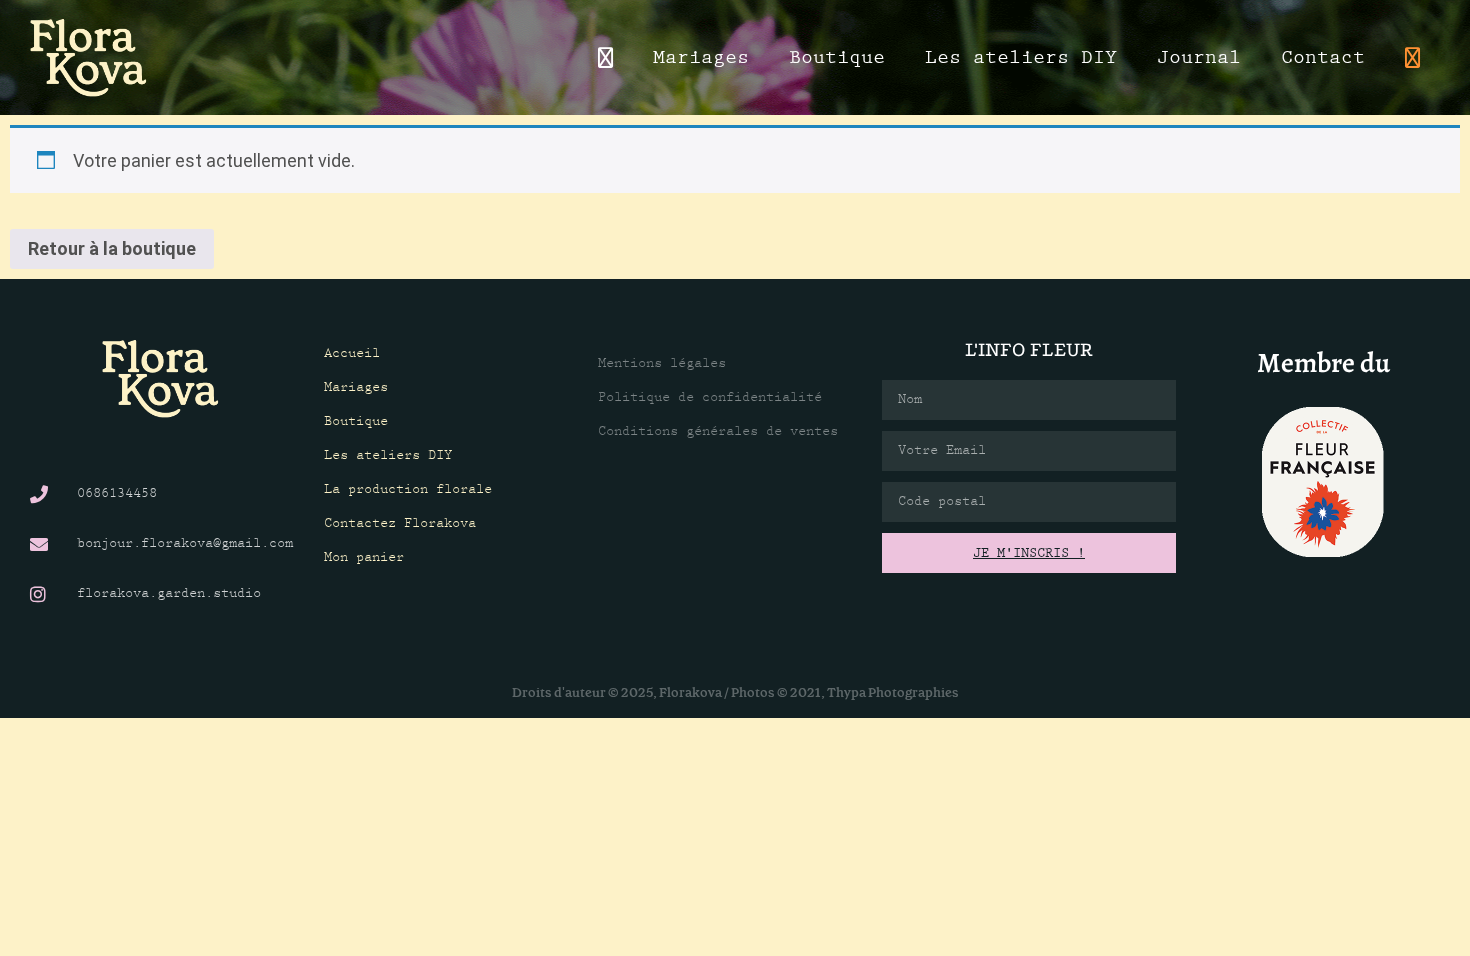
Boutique (837, 57)
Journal (1199, 57)
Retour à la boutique (112, 248)
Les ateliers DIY (1021, 57)
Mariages (701, 57)
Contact (1323, 57)
